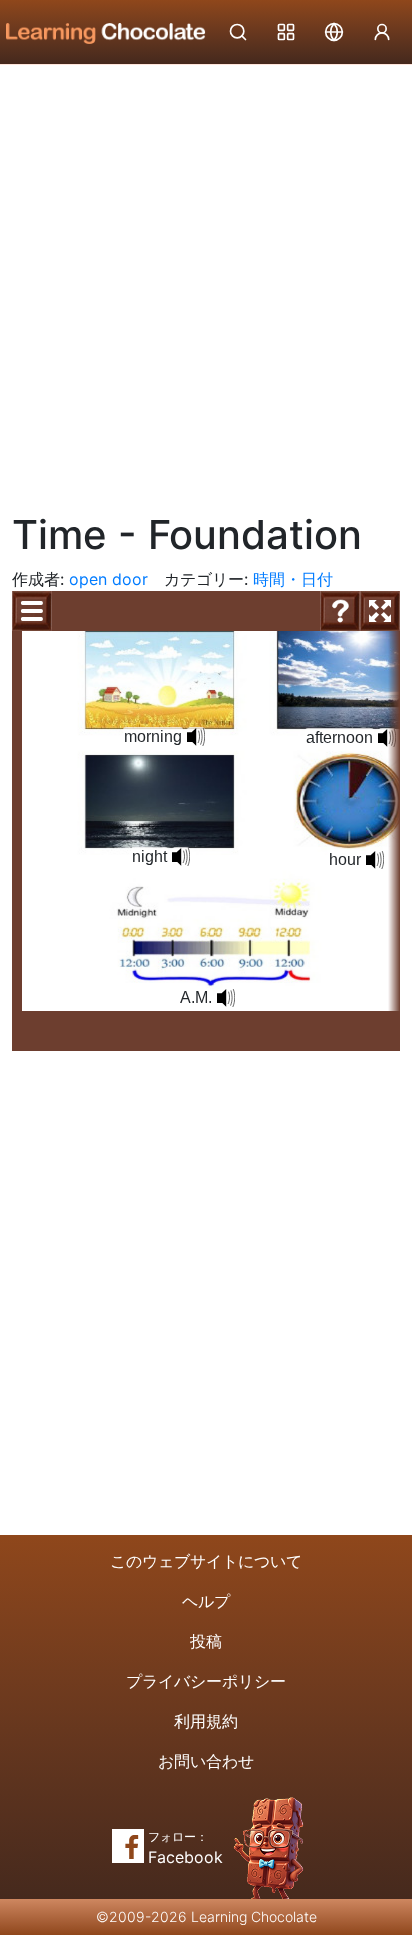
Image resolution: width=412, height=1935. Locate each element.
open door (108, 579)
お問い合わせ (206, 1761)
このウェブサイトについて (206, 1561)
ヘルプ (206, 1601)
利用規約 (206, 1721)
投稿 (206, 1641)
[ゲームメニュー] (32, 611)
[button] (196, 737)
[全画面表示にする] (380, 611)
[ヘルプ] (340, 611)
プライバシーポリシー (206, 1681)
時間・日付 (293, 579)
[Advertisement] (206, 281)
